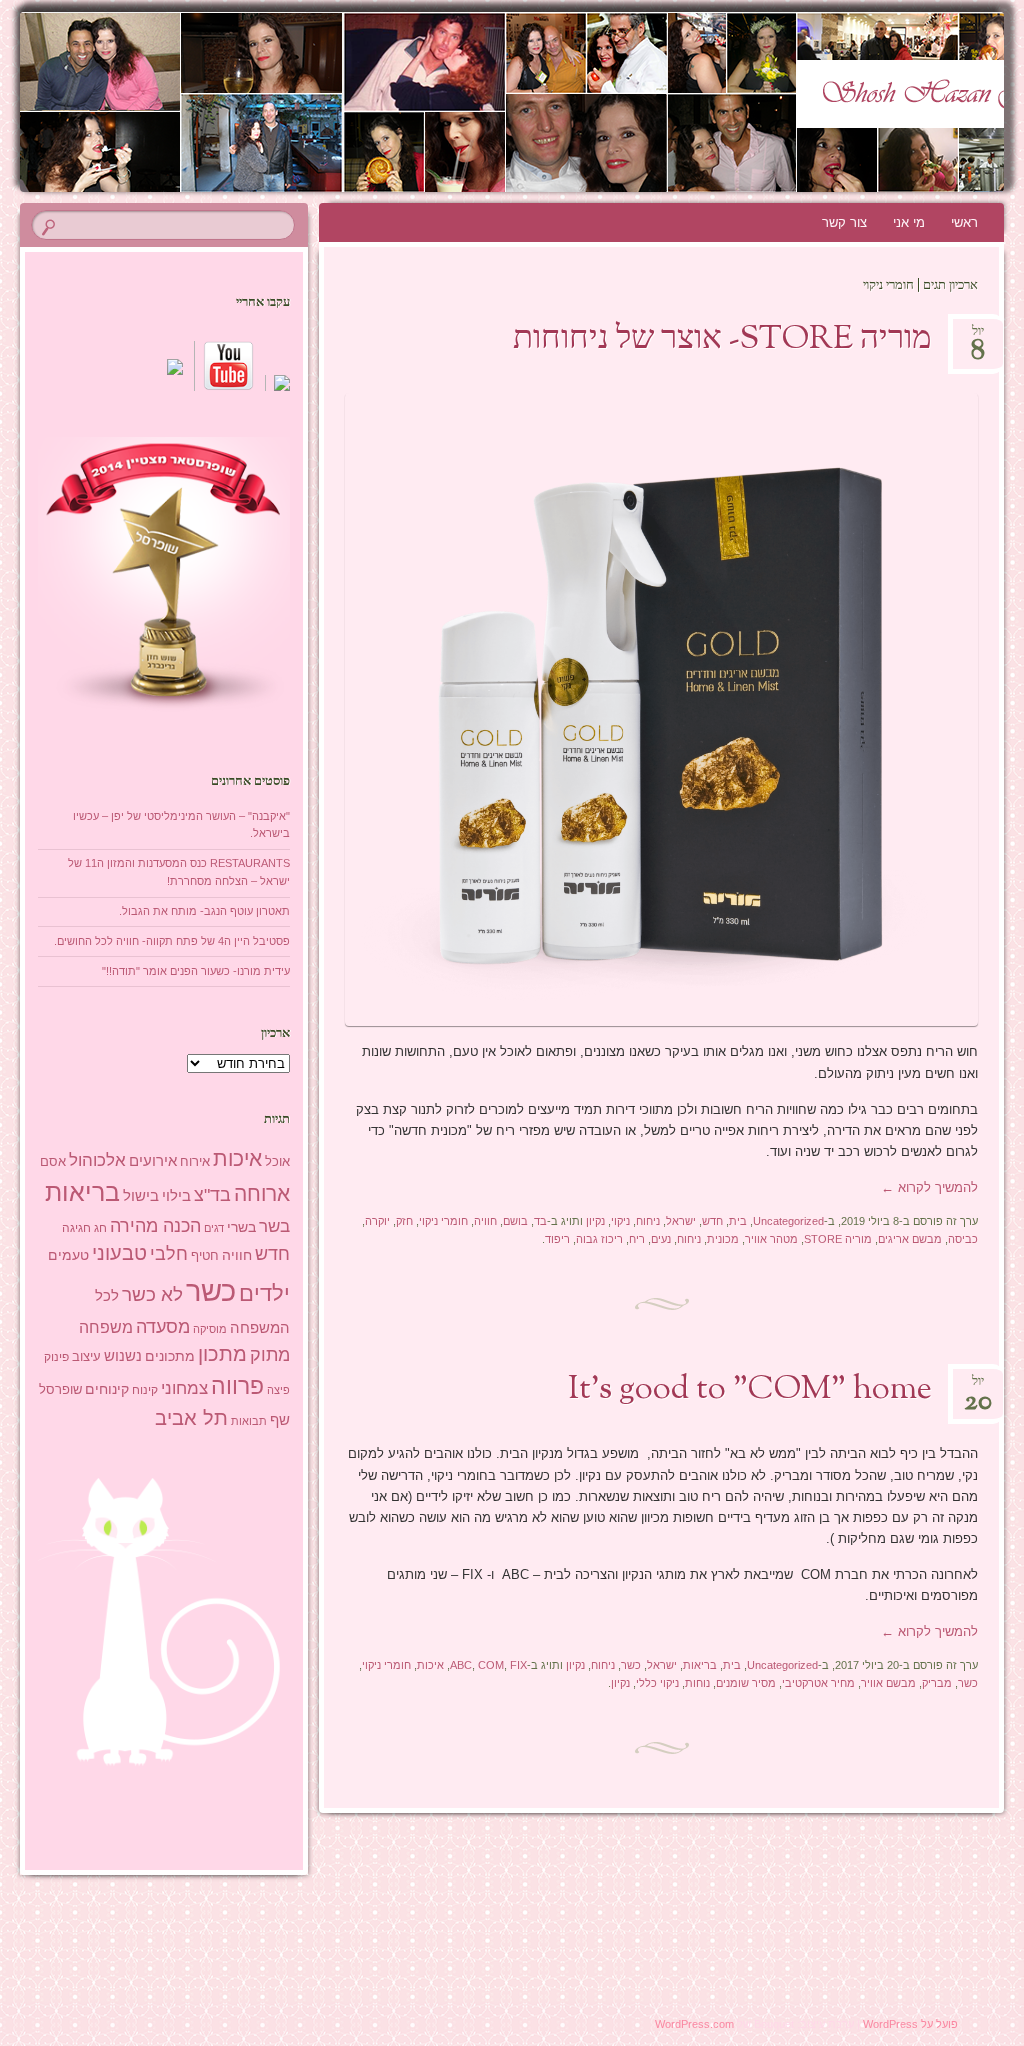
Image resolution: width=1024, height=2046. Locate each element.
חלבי (169, 1254)
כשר (631, 1665)
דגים (214, 1228)
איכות (430, 1665)
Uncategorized (788, 1221)
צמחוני (184, 1388)
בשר (274, 1226)
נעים (661, 1239)
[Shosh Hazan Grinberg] (594, 102)
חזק (404, 1221)
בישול (141, 1196)
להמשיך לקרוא (929, 1187)
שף (280, 1419)
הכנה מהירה (155, 1225)
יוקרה (377, 1221)
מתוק (270, 1354)
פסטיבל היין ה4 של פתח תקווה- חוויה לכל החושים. (172, 941)
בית (738, 1221)
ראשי (964, 222)
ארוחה (262, 1193)
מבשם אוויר (888, 1683)
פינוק (56, 1356)
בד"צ (212, 1195)
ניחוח (648, 1221)
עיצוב (86, 1356)
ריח (637, 1239)
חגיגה (76, 1228)
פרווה (237, 1386)
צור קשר (844, 222)
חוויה (485, 1221)
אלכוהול (97, 1160)
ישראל (681, 1221)
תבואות (249, 1421)
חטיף (205, 1256)
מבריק (937, 1683)
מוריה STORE (838, 1239)
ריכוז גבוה (599, 1239)
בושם (515, 1221)
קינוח (145, 1390)
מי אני (909, 222)
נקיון (595, 1221)
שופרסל (60, 1389)
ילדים (264, 1293)
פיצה (278, 1390)
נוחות (697, 1683)
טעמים (68, 1255)
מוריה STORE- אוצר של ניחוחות (722, 340)
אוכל (277, 1161)
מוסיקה (210, 1329)
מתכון (222, 1354)
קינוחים (107, 1389)
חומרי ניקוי (443, 1221)
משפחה (106, 1327)
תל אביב (191, 1418)
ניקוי (620, 1221)
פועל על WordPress (910, 2024)
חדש (712, 1221)
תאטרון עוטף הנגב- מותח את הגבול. (204, 911)
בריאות (700, 1665)
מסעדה (163, 1326)
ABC (461, 1665)
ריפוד (557, 1239)
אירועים (153, 1160)
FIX (518, 1665)
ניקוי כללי (657, 1683)
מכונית (723, 1239)
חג (100, 1228)
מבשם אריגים (910, 1239)
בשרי (241, 1227)
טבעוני (119, 1253)
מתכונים (170, 1356)
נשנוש (123, 1356)
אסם (53, 1161)
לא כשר (152, 1294)
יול (978, 337)
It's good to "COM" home (750, 1390)
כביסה (963, 1239)
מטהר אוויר (771, 1239)
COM (491, 1665)
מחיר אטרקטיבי (818, 1683)
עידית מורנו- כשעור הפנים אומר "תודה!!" (196, 971)
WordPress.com (694, 2024)
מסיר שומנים (746, 1683)
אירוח (195, 1162)
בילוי (176, 1196)
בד (540, 1221)
